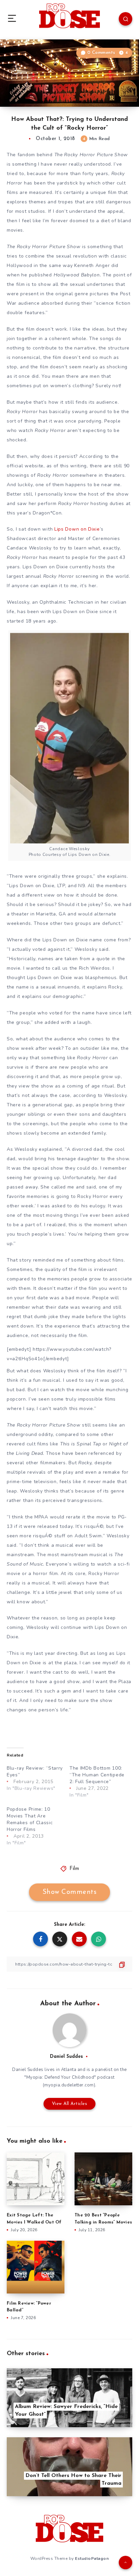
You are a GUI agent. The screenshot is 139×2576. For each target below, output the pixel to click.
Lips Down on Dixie (77, 529)
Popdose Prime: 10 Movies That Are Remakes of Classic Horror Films (30, 1819)
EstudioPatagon (92, 2558)
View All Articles (70, 2104)
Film (74, 1869)
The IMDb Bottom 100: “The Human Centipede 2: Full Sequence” (97, 1775)
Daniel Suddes (66, 2057)
